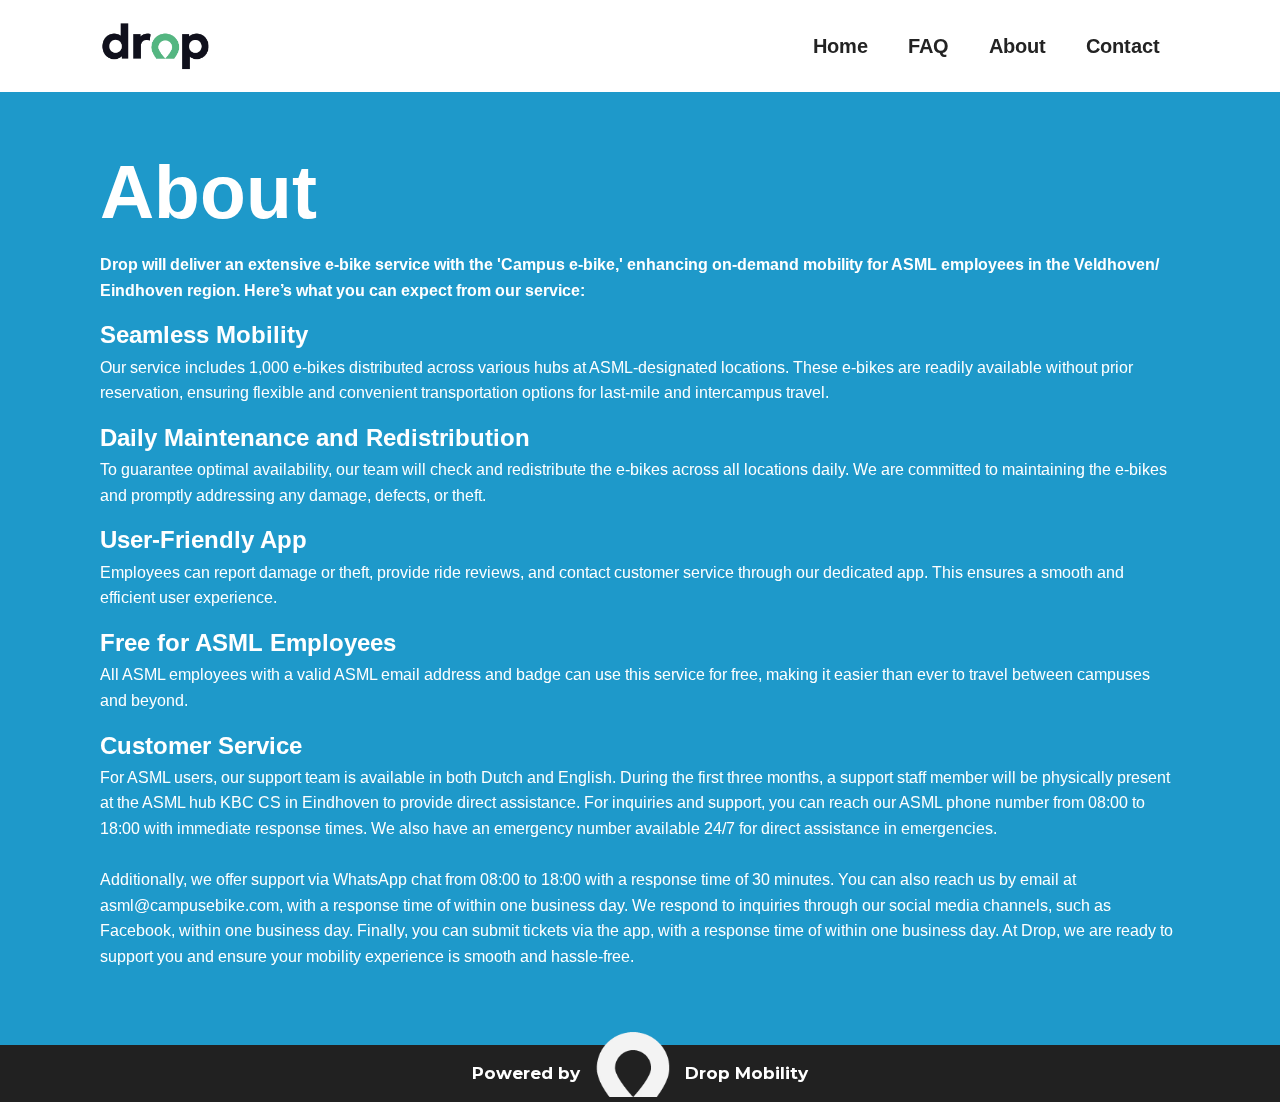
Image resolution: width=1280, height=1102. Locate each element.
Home (840, 46)
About (1017, 46)
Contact (1123, 46)
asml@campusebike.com (189, 905)
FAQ (928, 46)
